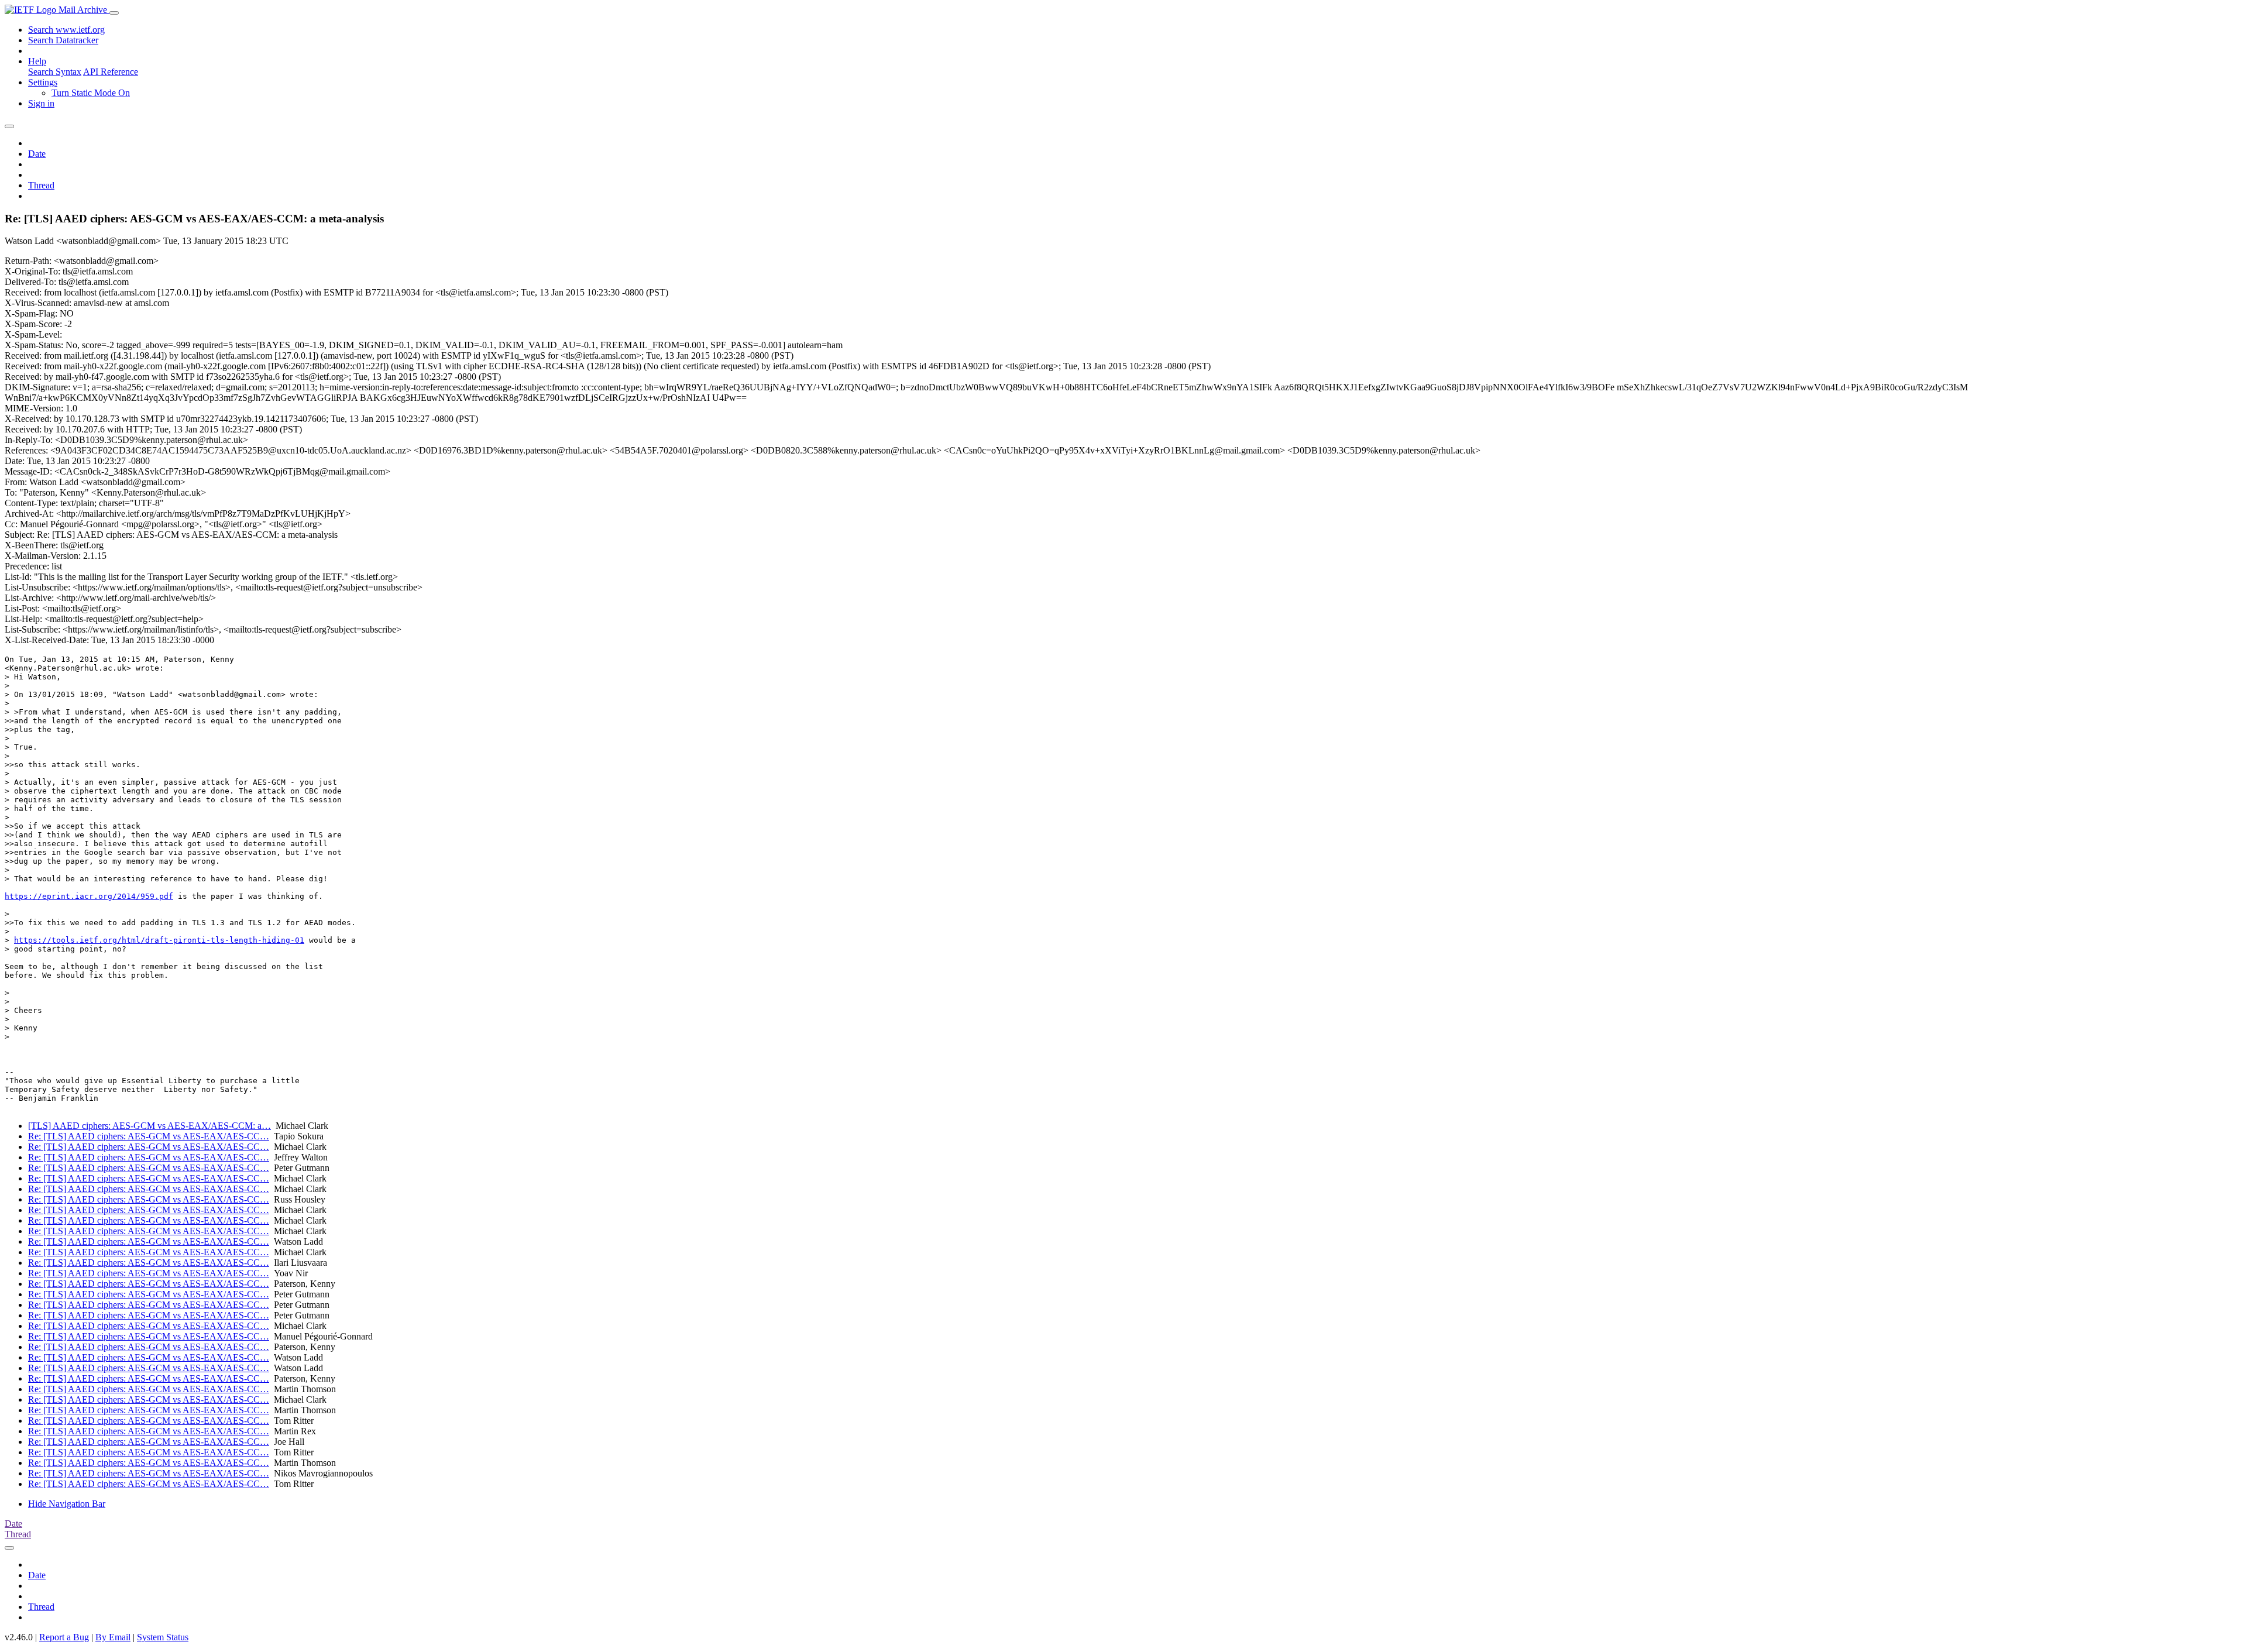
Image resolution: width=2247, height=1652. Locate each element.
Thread (41, 185)
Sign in (41, 103)
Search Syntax (55, 72)
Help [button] (37, 61)
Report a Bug (64, 1637)
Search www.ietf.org (66, 30)
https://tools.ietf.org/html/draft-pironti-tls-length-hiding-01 (159, 940)
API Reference (111, 72)
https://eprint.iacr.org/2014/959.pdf (89, 896)
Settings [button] (43, 82)
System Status (163, 1637)
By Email (113, 1637)
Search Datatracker (63, 40)
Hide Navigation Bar (67, 1504)
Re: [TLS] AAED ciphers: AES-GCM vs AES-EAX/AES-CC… (149, 1136)
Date (37, 154)
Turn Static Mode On (91, 93)
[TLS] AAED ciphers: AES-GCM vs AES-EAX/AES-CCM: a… (150, 1126)
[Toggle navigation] (114, 13)
